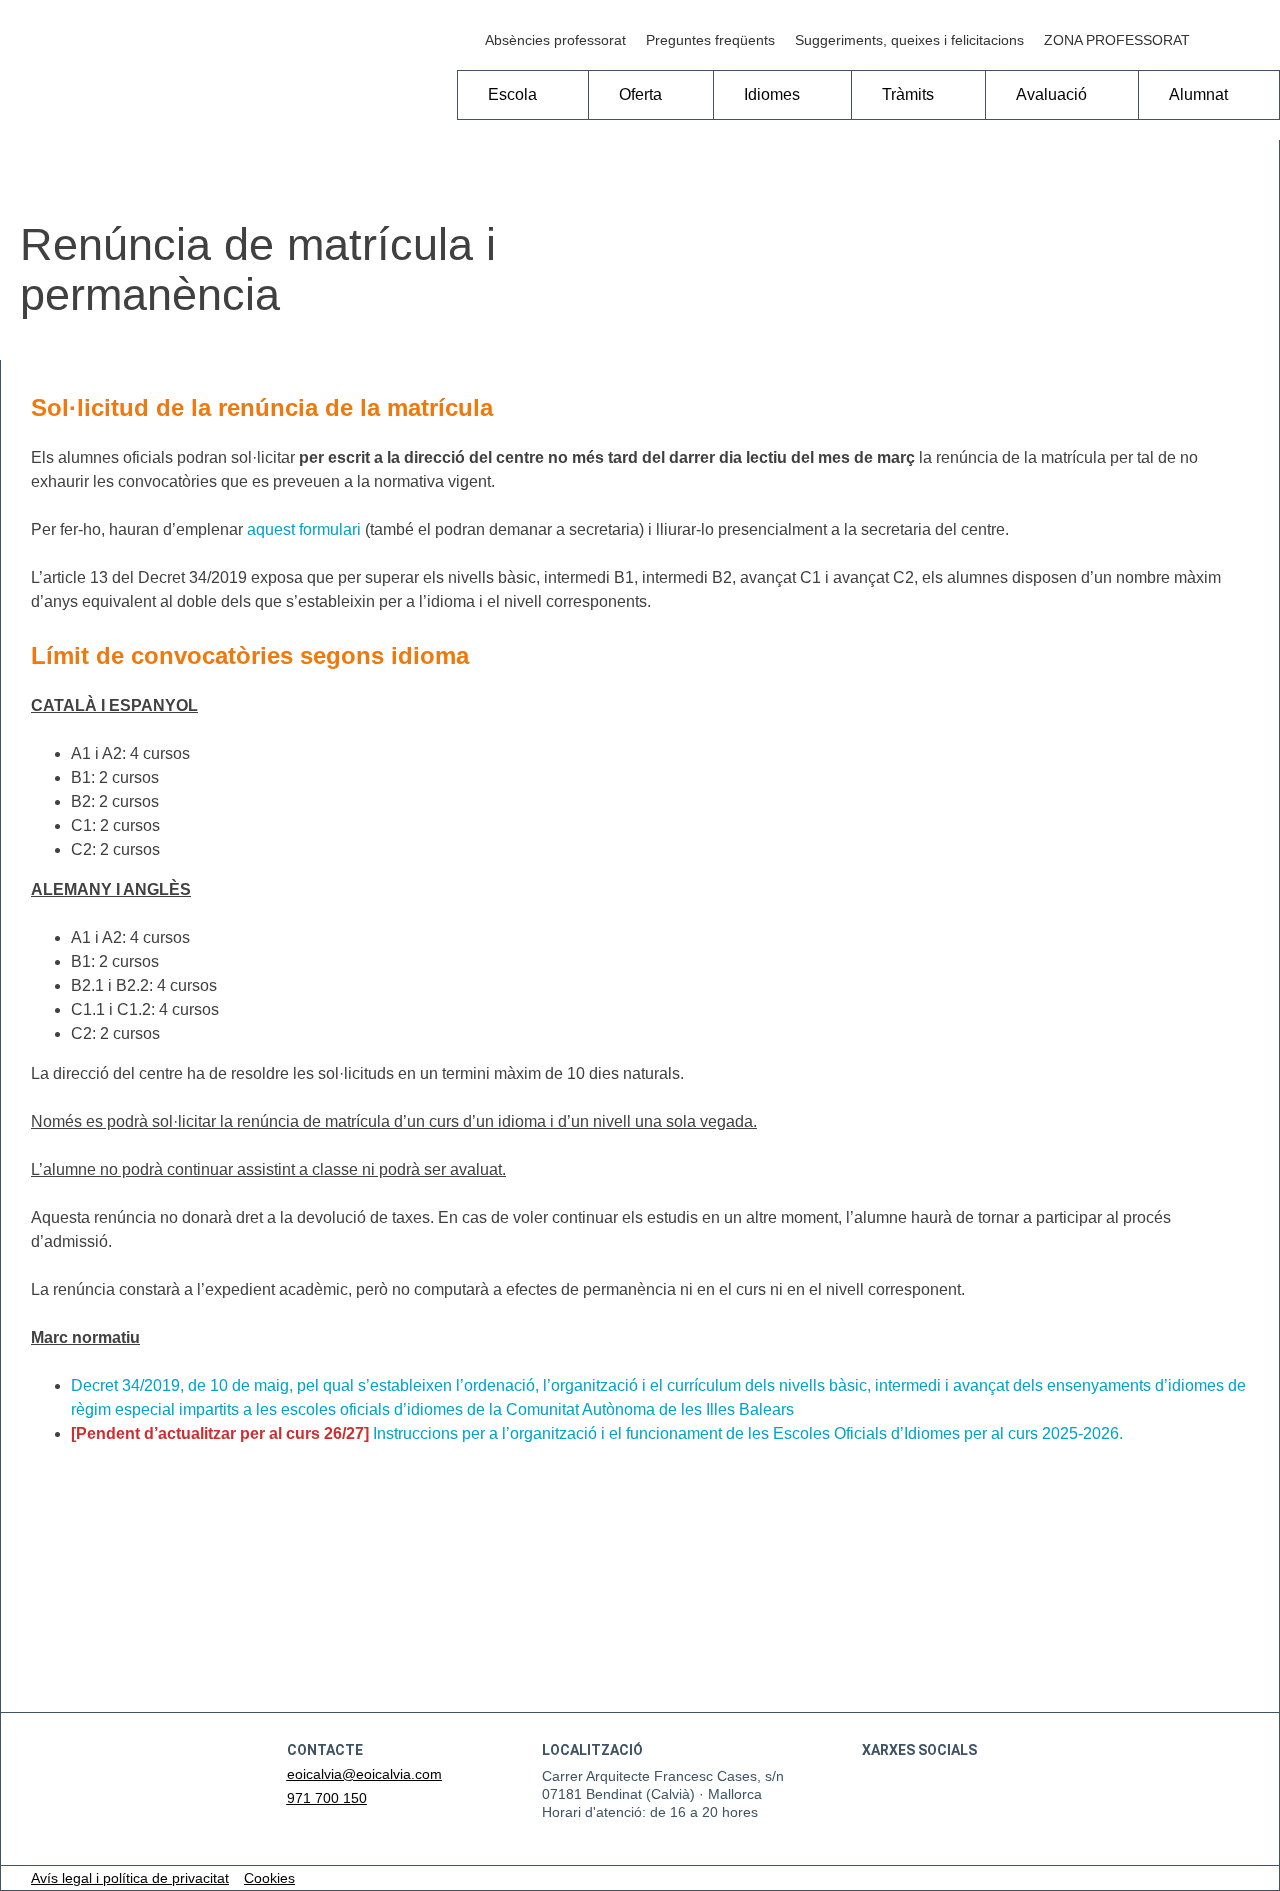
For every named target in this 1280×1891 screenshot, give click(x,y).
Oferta (640, 94)
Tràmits (908, 94)
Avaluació (1051, 94)
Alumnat (1198, 94)
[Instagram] (1260, 40)
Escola (512, 94)
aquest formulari (304, 529)
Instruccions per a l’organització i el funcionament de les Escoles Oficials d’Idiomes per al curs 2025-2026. (748, 1433)
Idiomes (772, 94)
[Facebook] (1220, 40)
